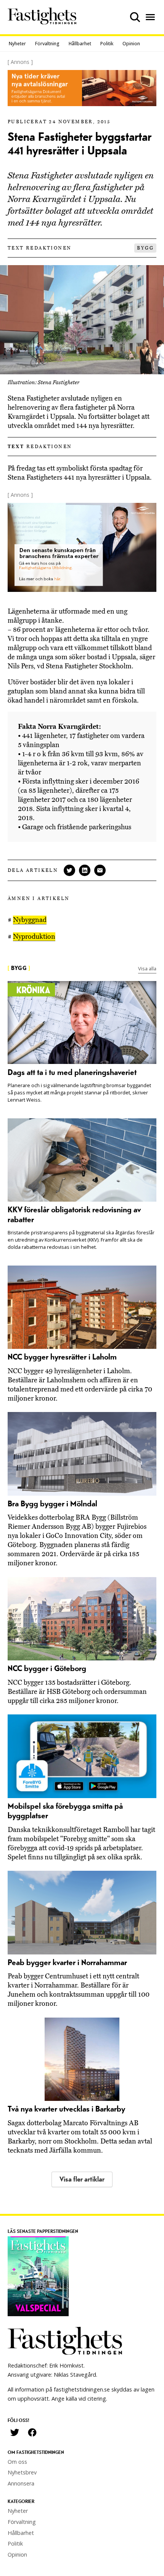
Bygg (145, 248)
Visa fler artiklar (82, 2179)
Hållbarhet (80, 44)
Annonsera (21, 2483)
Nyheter (17, 44)
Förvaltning (47, 44)
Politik (107, 44)
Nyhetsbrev (22, 2472)
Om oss (17, 2462)
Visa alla (147, 968)
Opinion (131, 44)
